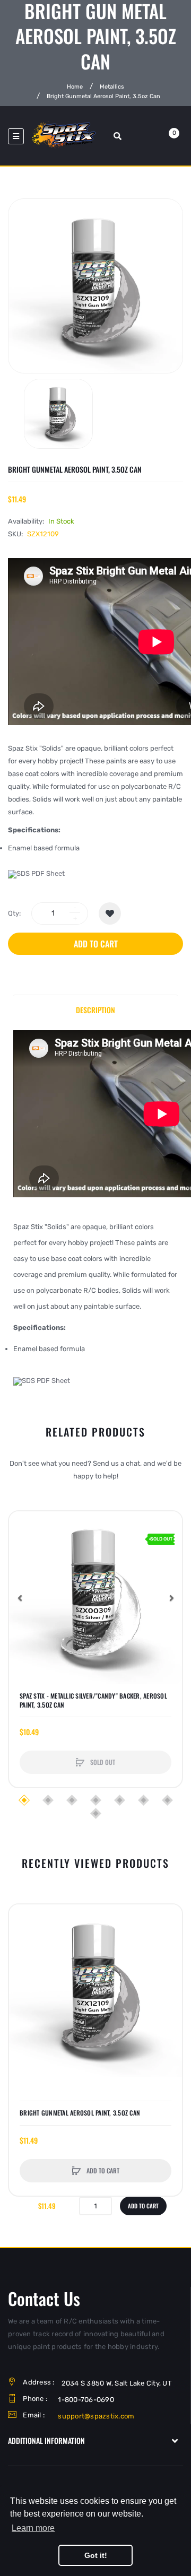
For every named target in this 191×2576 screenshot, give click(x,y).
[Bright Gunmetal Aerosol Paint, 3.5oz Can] (58, 414)
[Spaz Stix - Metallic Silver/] (95, 1598)
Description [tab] (95, 1010)
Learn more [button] (33, 2528)
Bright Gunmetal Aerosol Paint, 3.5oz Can (80, 2113)
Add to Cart (96, 944)
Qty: (14, 913)
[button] (20, 1598)
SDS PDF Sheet (41, 873)
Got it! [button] (96, 2555)
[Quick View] (22, 1565)
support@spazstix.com (96, 2416)
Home (75, 86)
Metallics (112, 86)
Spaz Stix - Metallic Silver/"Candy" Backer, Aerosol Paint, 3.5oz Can (93, 1700)
